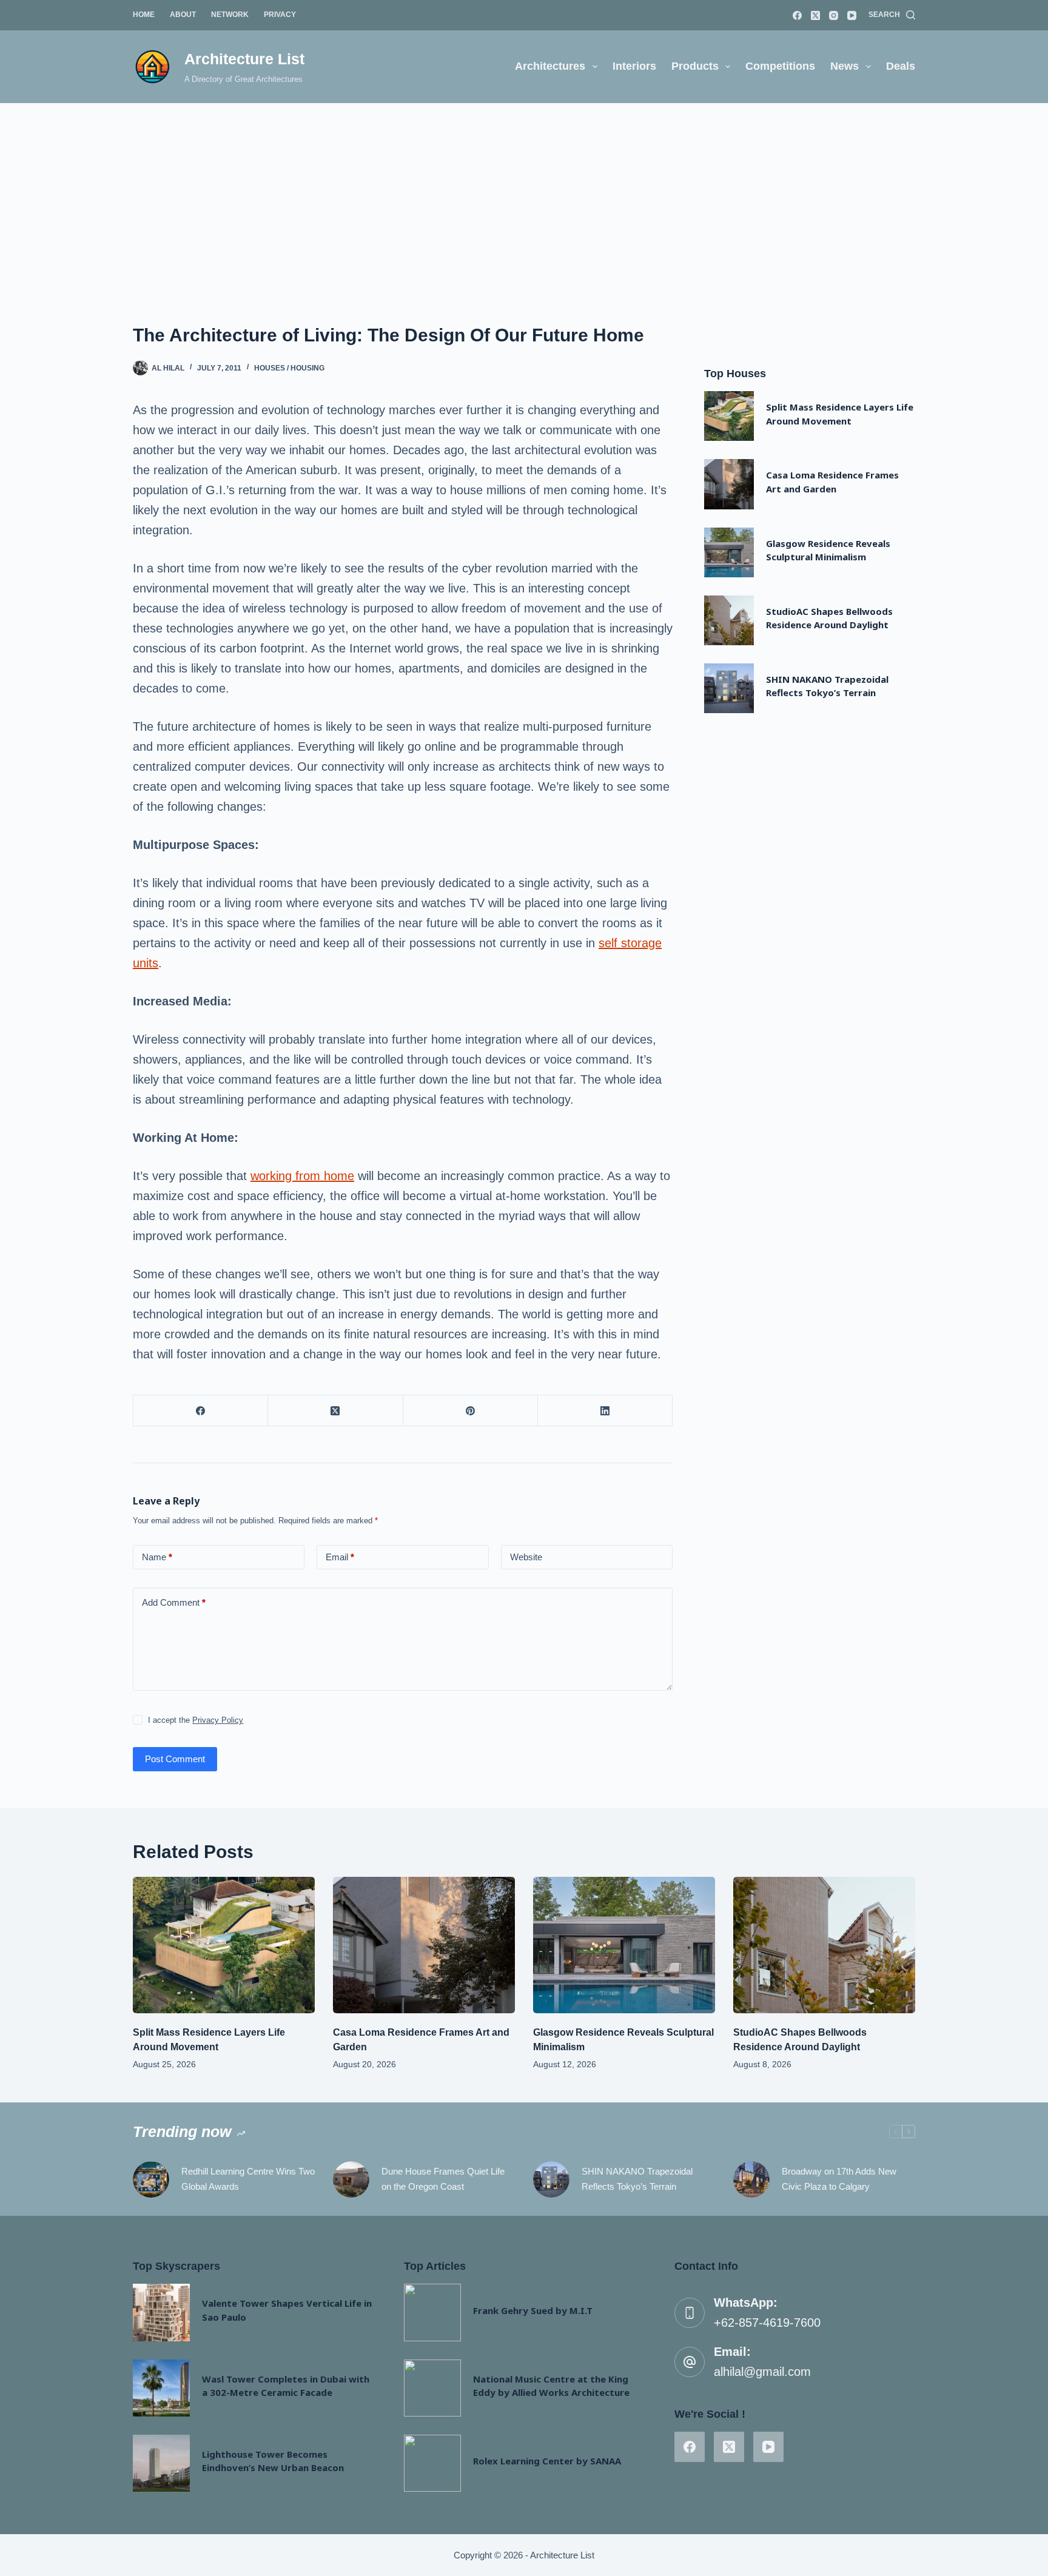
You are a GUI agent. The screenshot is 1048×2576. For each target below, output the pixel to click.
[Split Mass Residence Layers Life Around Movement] (729, 416)
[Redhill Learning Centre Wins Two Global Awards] (151, 2179)
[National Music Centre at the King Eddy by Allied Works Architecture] (432, 2388)
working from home (302, 1176)
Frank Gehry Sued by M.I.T (533, 2310)
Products (695, 66)
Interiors (634, 66)
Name (157, 1557)
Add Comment (174, 1602)
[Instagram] (834, 15)
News (845, 66)
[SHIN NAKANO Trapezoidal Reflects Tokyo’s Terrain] (729, 688)
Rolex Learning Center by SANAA (547, 2461)
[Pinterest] (471, 1411)
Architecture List (244, 59)
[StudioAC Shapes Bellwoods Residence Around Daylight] (729, 620)
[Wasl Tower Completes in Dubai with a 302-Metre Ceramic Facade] (161, 2388)
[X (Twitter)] (815, 15)
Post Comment (175, 1759)
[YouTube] (852, 15)
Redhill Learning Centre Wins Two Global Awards (248, 2179)
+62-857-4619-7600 (767, 2323)
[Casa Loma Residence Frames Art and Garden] (729, 484)
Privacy (280, 15)
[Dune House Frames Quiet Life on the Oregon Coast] (351, 2179)
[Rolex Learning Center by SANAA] (432, 2463)
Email (340, 1557)
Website (526, 1557)
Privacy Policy (218, 1720)
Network (230, 15)
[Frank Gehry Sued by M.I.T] (432, 2312)
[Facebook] (797, 15)
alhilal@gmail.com (762, 2372)
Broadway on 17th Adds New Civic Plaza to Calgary (839, 2179)
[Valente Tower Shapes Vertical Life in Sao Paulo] (161, 2312)
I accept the (196, 1720)
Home (144, 15)
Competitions (780, 66)
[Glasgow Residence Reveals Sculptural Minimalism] (729, 552)
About (183, 15)
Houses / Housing (289, 368)
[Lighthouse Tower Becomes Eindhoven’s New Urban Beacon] (161, 2463)
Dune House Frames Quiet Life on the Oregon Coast (443, 2179)
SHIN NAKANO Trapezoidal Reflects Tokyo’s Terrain (637, 2179)
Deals (901, 66)
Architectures (550, 66)
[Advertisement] (524, 194)
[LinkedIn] (605, 1411)
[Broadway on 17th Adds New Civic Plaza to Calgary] (751, 2179)
